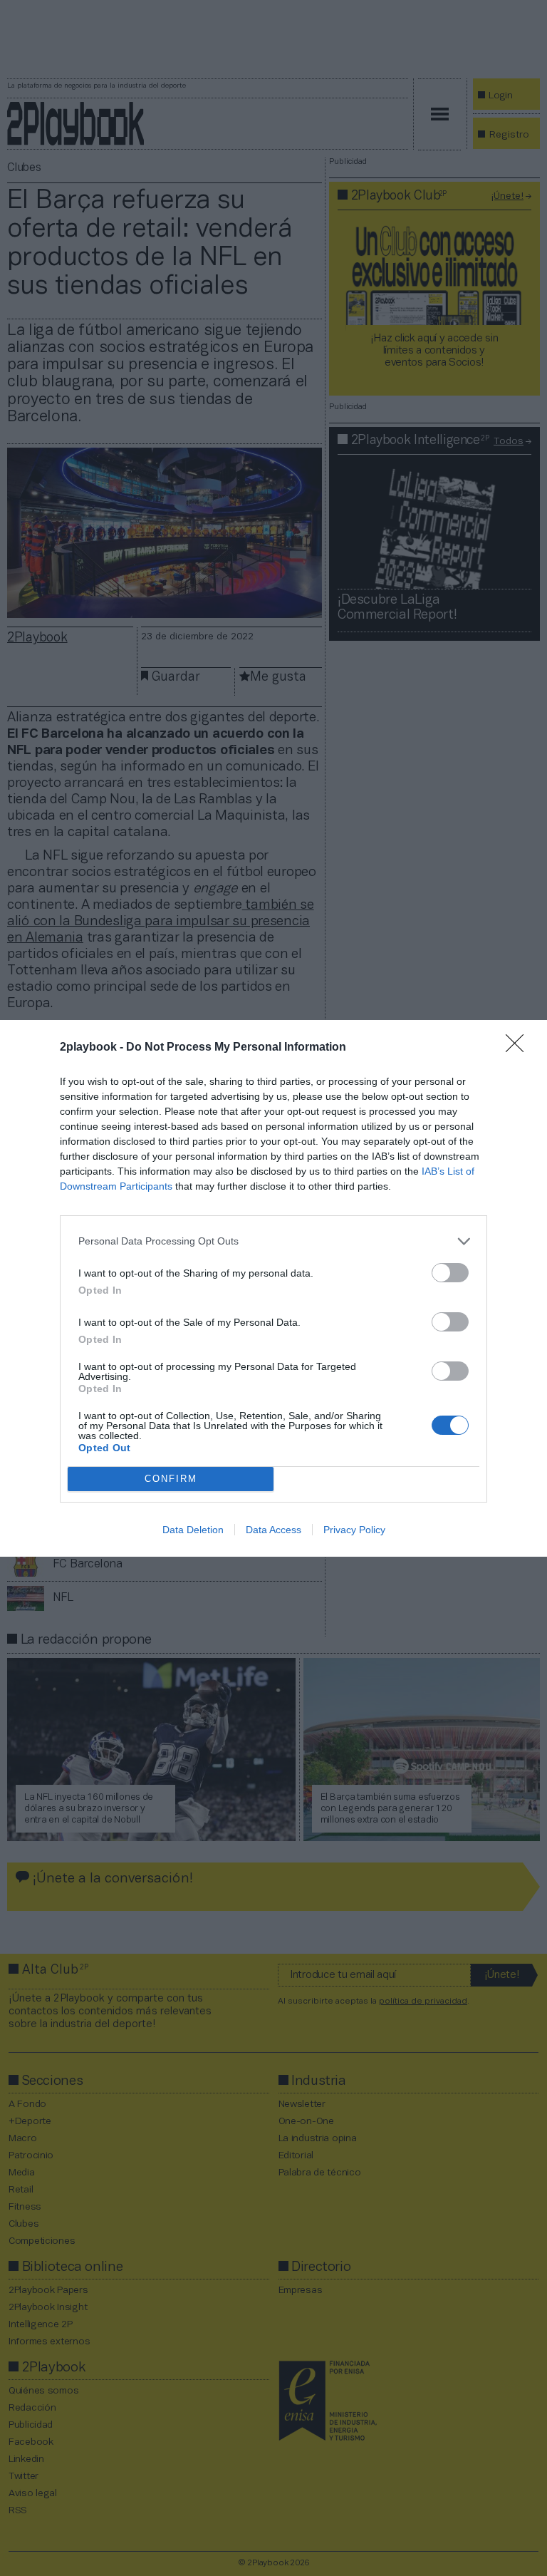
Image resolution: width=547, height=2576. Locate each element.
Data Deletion (193, 1530)
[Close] (519, 1048)
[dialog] (273, 1288)
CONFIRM (171, 1479)
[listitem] (273, 1241)
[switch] (450, 1273)
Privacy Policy (354, 1530)
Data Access (273, 1530)
